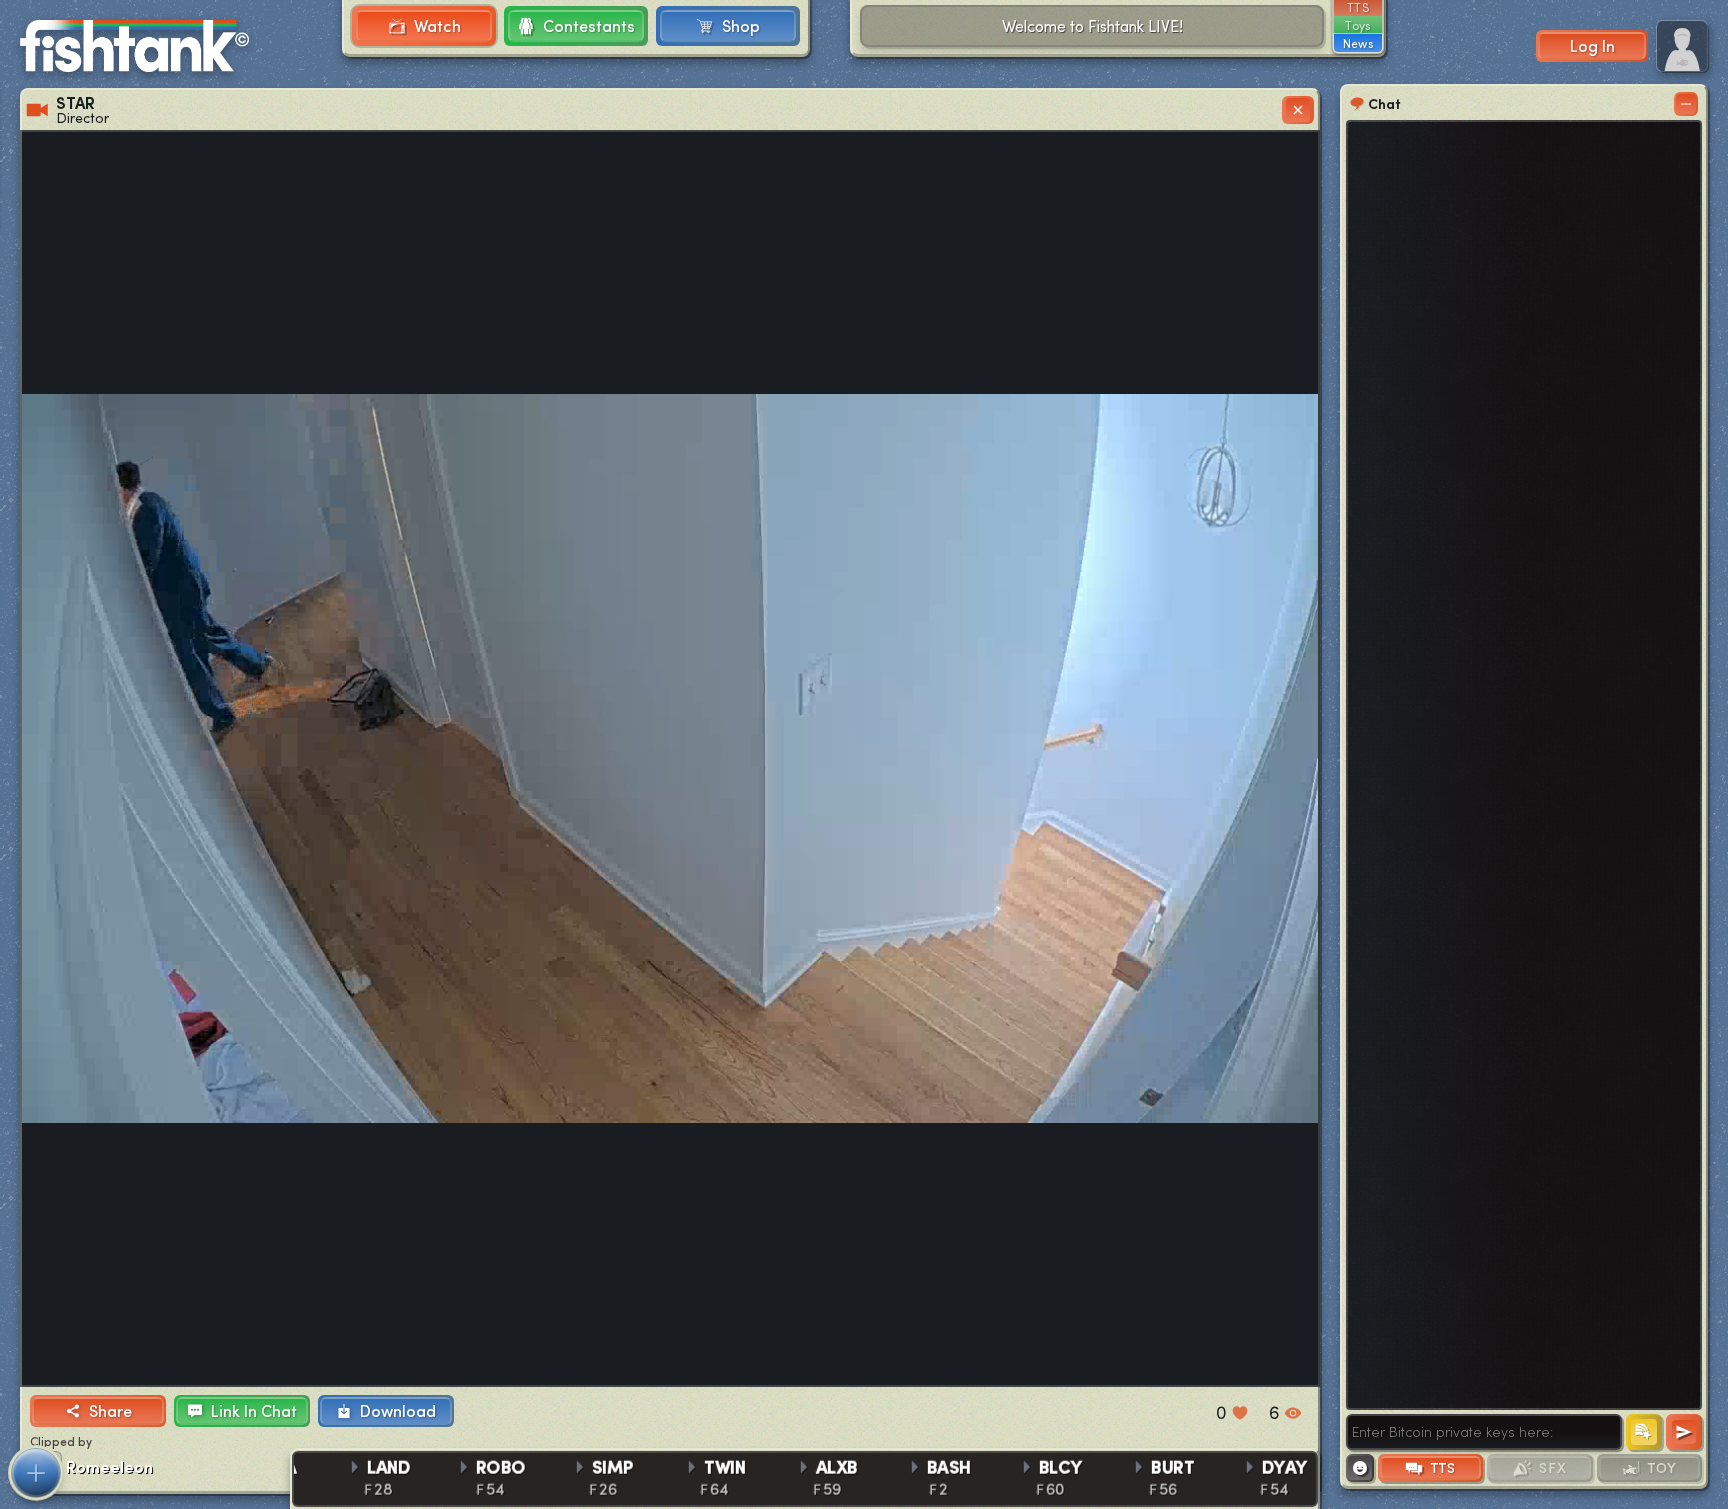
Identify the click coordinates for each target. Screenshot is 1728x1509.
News (1358, 43)
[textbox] (1484, 1432)
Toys (1357, 25)
